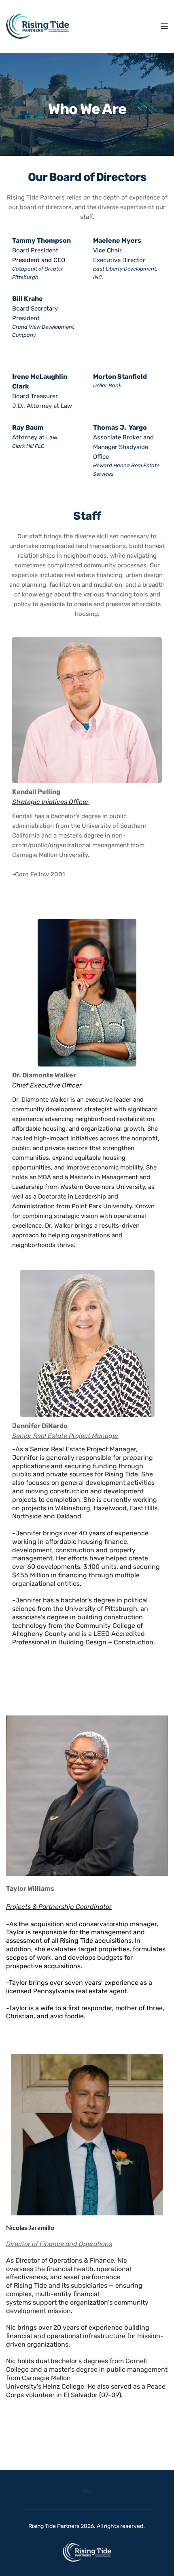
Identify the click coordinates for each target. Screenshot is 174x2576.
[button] (164, 26)
